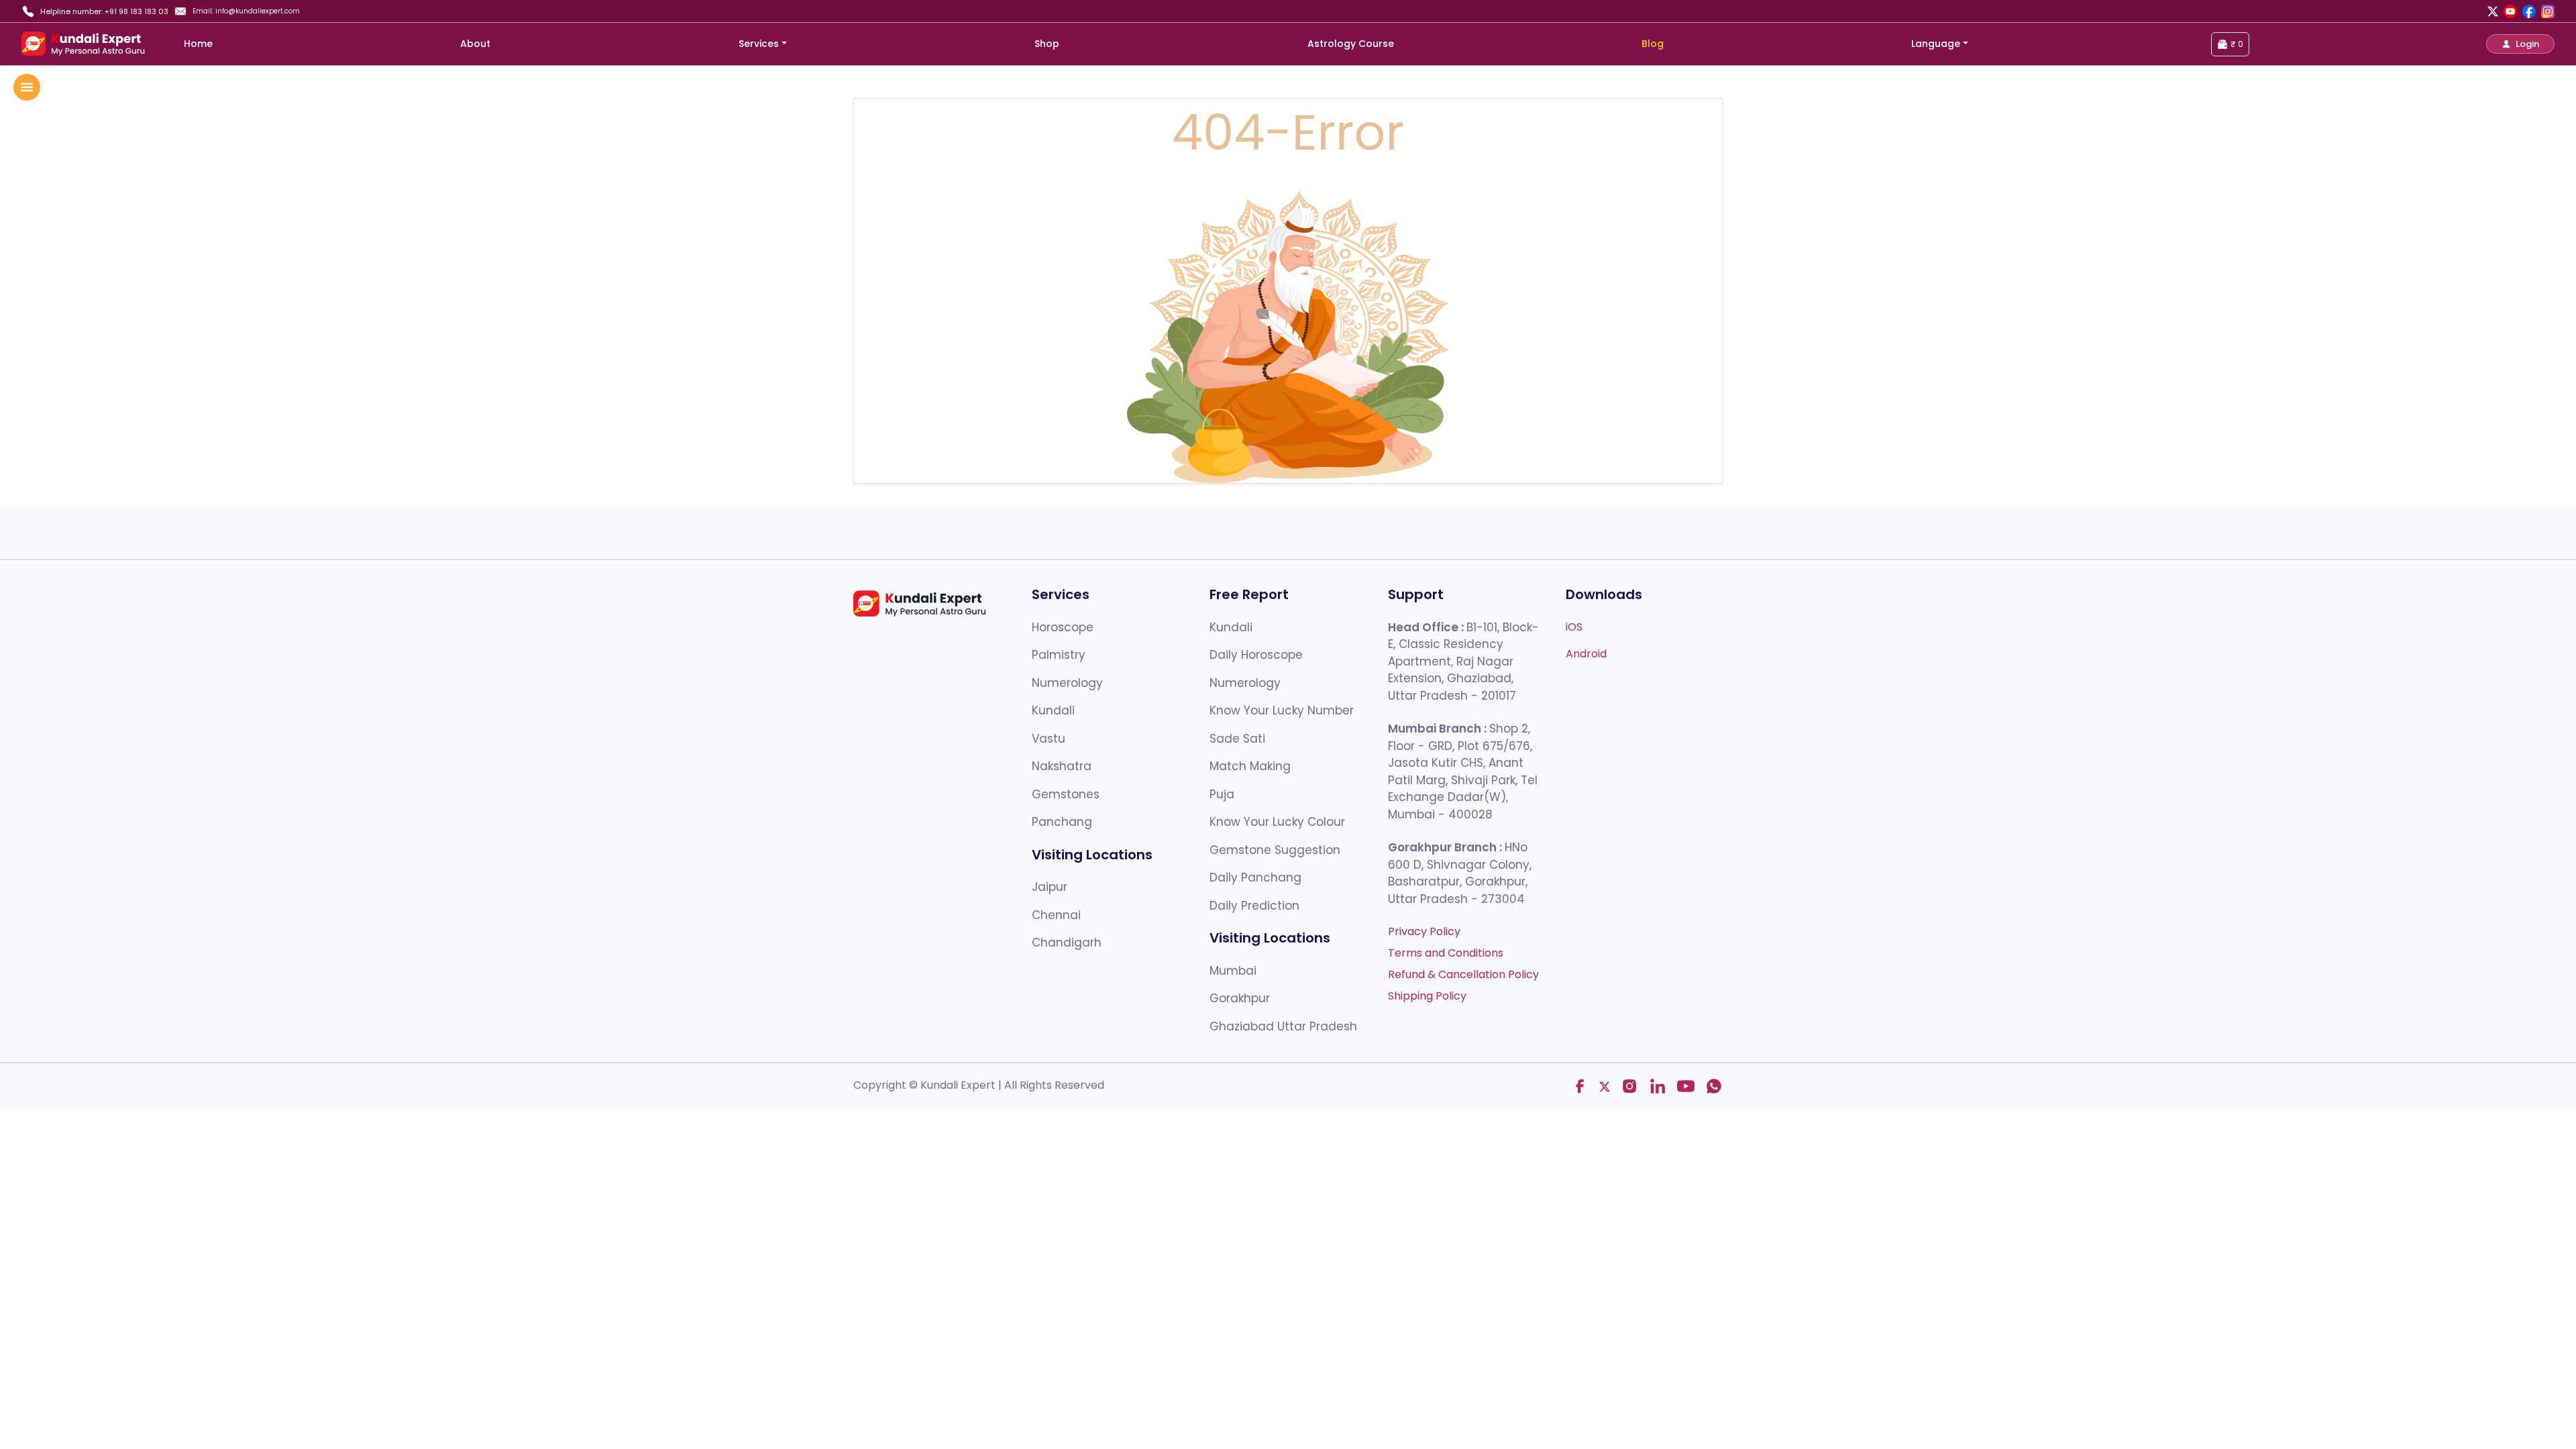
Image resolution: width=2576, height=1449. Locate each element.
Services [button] (759, 44)
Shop (1047, 44)
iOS (1574, 627)
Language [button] (1936, 44)
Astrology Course (1351, 44)
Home (198, 44)
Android (1586, 654)
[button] (2520, 44)
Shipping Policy (1427, 996)
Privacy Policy (1424, 931)
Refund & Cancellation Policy (1463, 974)
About (475, 44)
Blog (1653, 44)
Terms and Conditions (1446, 953)
